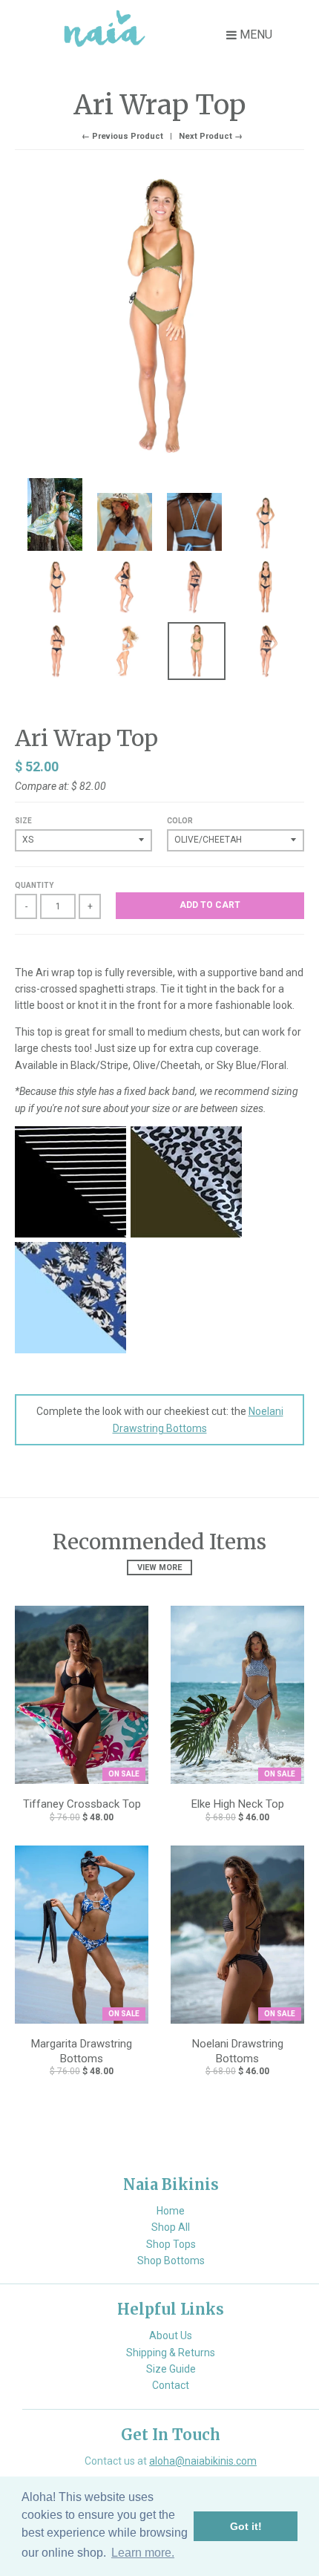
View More (159, 1567)
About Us (171, 2335)
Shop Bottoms (171, 2260)
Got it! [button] (246, 2526)
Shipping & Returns (171, 2353)
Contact (171, 2385)
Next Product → (211, 136)
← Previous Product (122, 136)
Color (180, 821)
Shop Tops (171, 2244)
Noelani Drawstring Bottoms (238, 2051)
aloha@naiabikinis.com (203, 2461)
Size (23, 821)
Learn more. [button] (143, 2553)
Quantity (34, 885)
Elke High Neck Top (238, 1804)
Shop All (171, 2227)
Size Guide (171, 2369)
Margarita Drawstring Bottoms (82, 2051)
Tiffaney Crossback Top (82, 1804)
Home (171, 2211)
